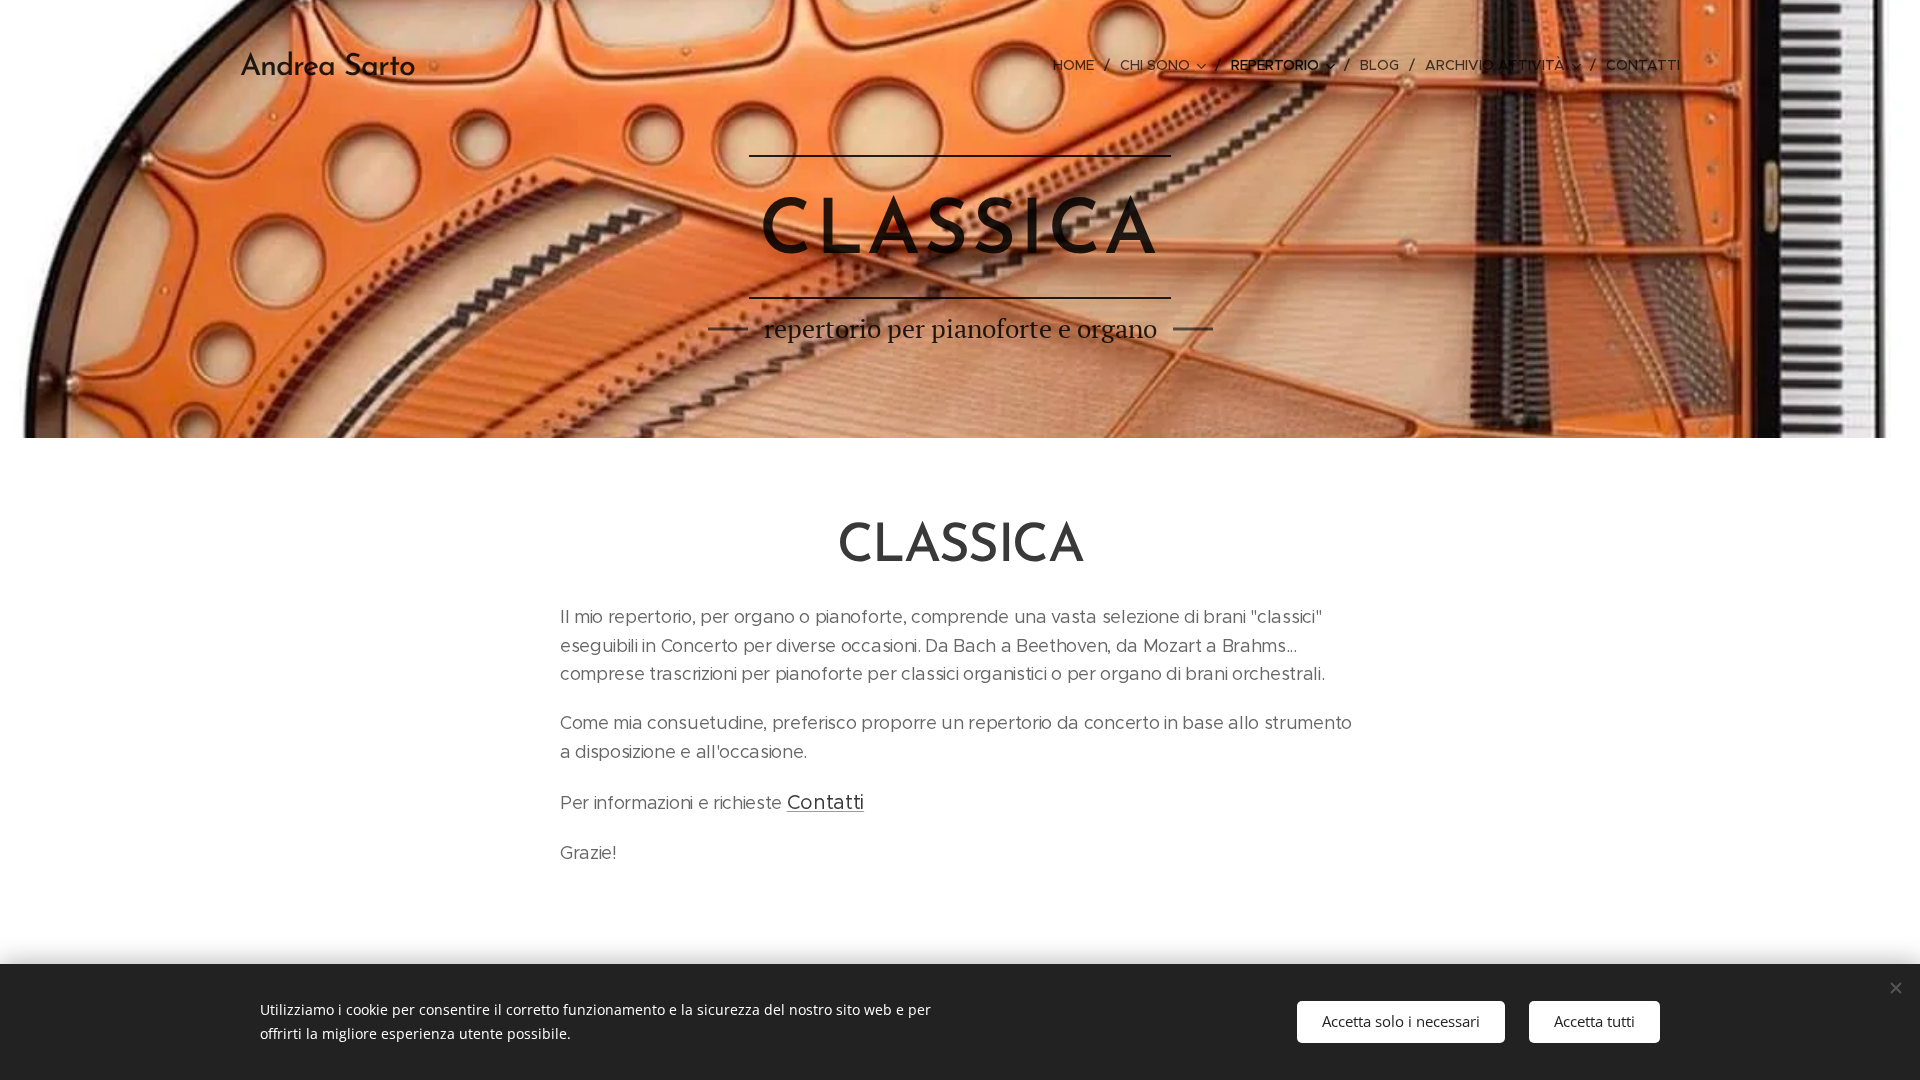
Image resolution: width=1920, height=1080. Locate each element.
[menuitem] (1079, 65)
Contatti (825, 802)
